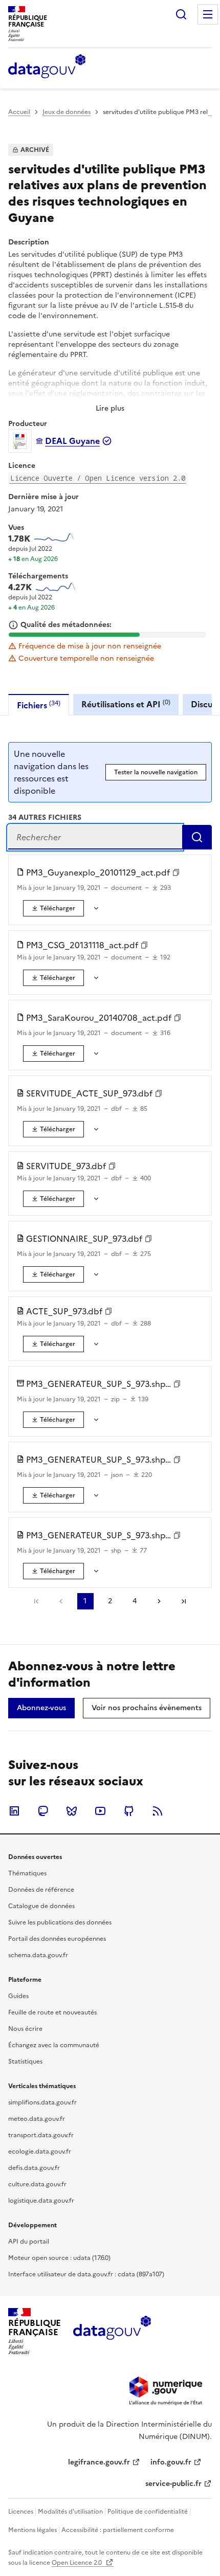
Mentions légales (32, 2530)
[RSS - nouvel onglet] (158, 1811)
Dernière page (184, 1601)
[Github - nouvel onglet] (129, 1811)
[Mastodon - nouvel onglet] (43, 1811)
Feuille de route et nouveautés (52, 2012)
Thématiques (27, 1873)
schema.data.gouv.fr (38, 1955)
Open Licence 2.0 (78, 2563)
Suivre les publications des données (60, 1922)
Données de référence (41, 1890)
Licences (21, 2512)
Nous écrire (25, 2029)
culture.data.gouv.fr (37, 2184)
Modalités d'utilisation (70, 2512)
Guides (18, 1996)
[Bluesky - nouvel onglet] (72, 1811)
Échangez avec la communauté (54, 2045)
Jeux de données (67, 112)
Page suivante (159, 1601)
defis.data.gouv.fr (34, 2168)
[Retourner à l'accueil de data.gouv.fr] (47, 67)
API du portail (29, 2242)
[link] (53, 908)
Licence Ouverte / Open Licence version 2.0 (98, 478)
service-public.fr (173, 2484)
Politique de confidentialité (148, 2512)
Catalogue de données (41, 1906)
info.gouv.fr (171, 2462)
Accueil (19, 112)
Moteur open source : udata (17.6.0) (59, 2258)
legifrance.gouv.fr (99, 2462)
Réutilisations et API (126, 704)
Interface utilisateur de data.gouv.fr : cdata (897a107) (86, 2274)
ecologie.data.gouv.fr (40, 2152)
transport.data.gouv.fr (41, 2135)
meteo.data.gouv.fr (37, 2119)
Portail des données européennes (57, 1939)
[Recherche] (181, 14)
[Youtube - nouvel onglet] (100, 1811)
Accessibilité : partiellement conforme (118, 2530)
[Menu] (208, 14)
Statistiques (25, 2062)
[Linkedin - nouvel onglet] (14, 1811)
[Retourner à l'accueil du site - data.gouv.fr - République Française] (112, 2332)
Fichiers (39, 705)
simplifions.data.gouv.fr (42, 2102)
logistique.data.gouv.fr (41, 2201)
